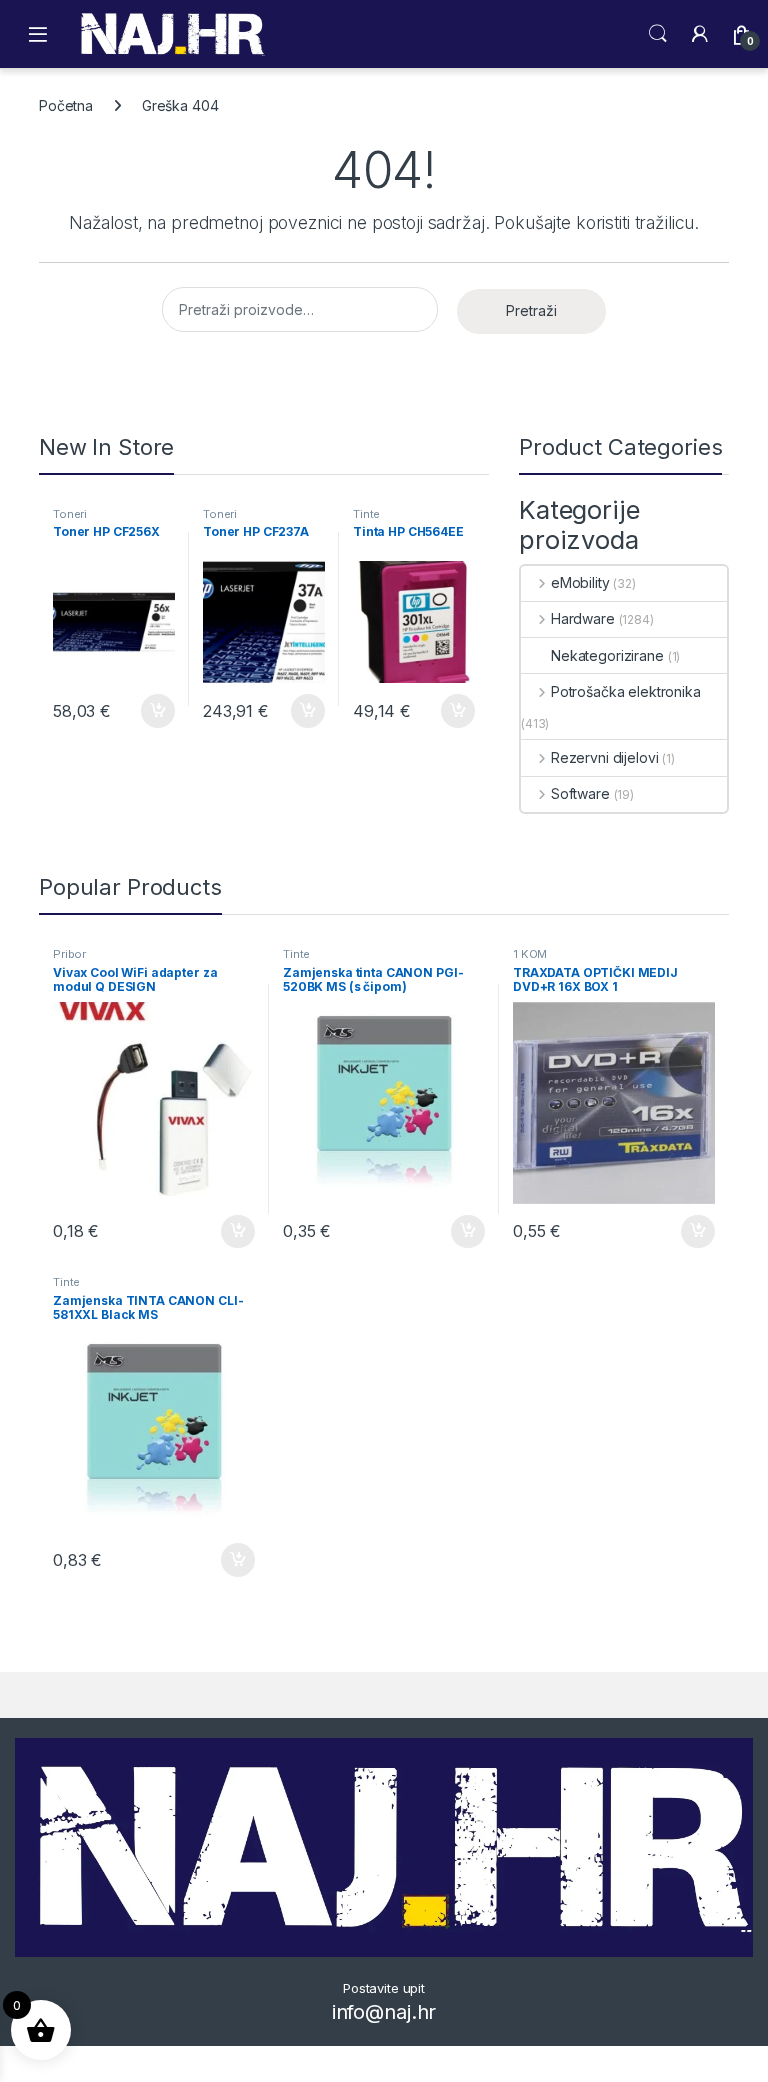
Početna (66, 105)
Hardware (583, 618)
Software (580, 793)
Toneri (70, 514)
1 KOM (530, 954)
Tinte (366, 514)
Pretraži (531, 310)
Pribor (69, 954)
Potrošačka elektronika (626, 691)
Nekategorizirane (607, 655)
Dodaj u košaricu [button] (147, 711)
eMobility (580, 582)
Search (658, 34)
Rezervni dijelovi (604, 757)
